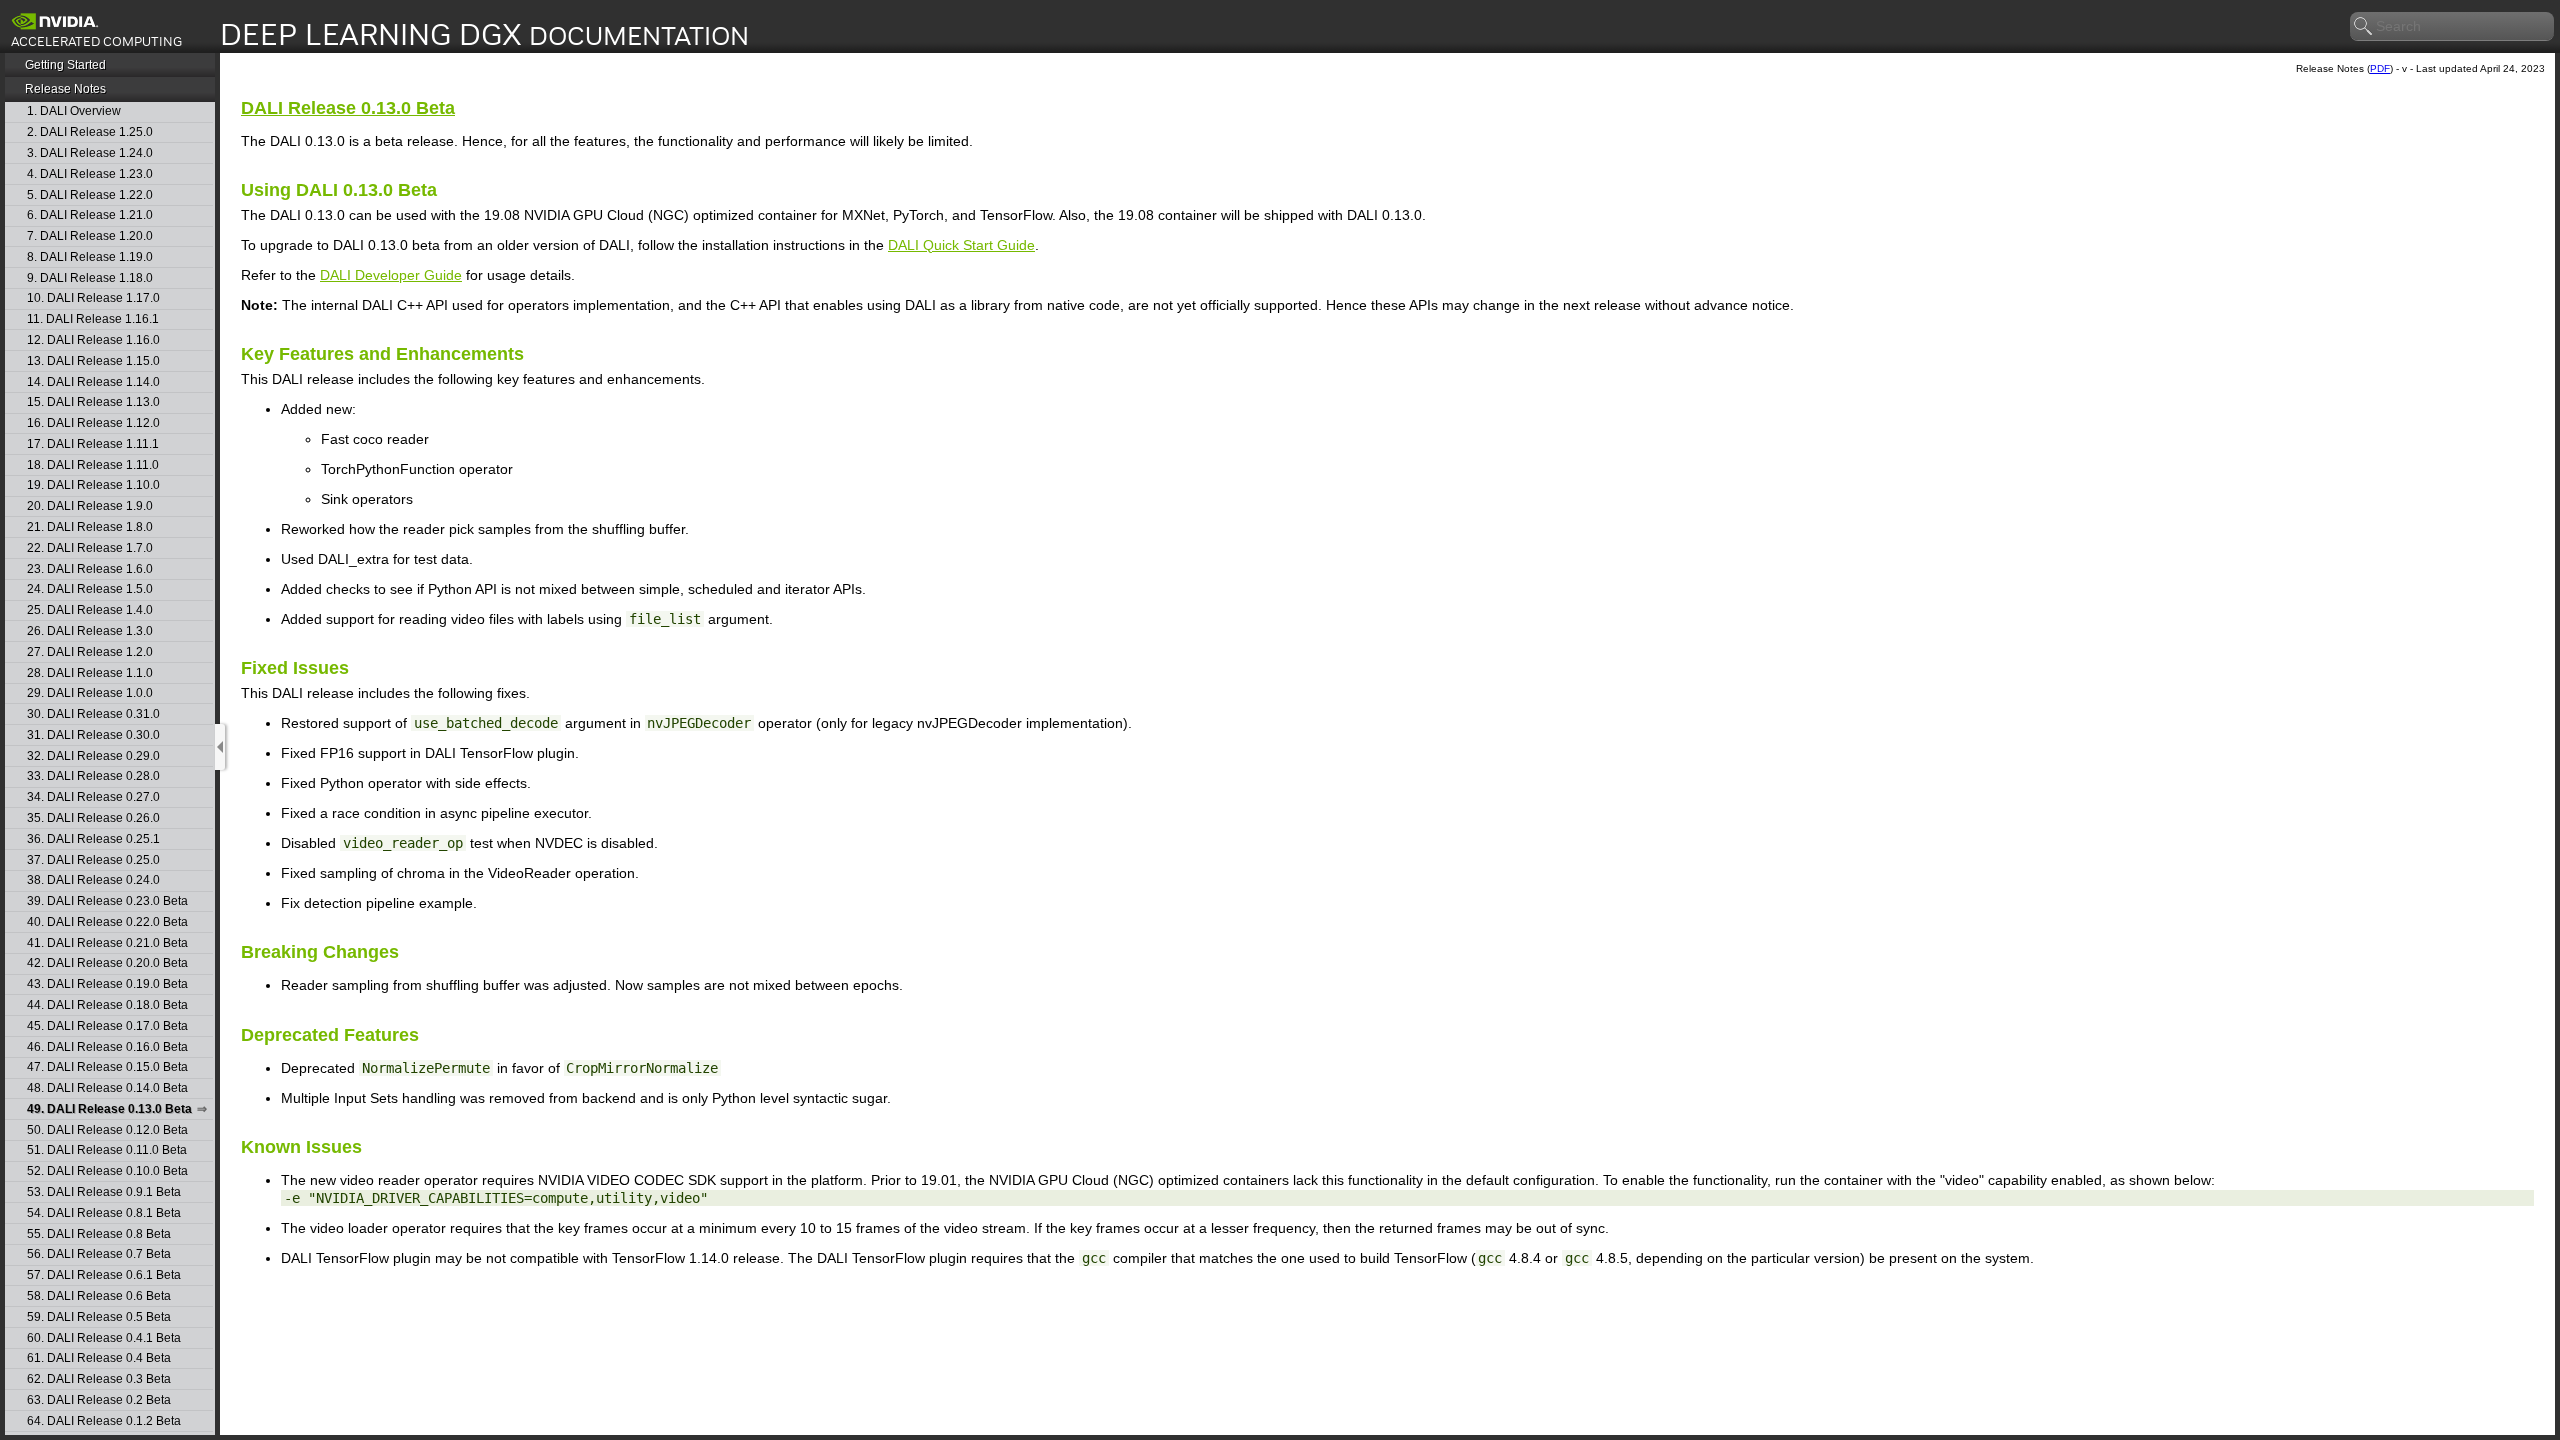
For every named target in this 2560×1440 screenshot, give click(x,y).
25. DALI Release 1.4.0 (90, 610)
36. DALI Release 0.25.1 (93, 839)
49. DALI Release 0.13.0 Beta (109, 1109)
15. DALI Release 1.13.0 (93, 402)
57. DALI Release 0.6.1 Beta (104, 1275)
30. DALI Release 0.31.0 (93, 714)
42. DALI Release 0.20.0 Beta (107, 963)
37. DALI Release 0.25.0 (93, 860)
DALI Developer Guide (391, 275)
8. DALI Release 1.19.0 (90, 257)
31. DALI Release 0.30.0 (93, 735)
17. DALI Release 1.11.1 (93, 444)
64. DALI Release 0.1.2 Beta (104, 1421)
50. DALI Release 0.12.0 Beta (107, 1130)
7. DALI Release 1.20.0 (90, 236)
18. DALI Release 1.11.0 (93, 465)
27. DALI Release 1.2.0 (90, 652)
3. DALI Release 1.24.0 (90, 153)
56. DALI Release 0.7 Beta (99, 1254)
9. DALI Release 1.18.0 (90, 278)
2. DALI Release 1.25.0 (90, 132)
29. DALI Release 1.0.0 (90, 693)
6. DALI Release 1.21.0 (90, 215)
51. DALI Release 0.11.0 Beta (107, 1150)
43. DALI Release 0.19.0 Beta (107, 984)
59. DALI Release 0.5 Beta (99, 1317)
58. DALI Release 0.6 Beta (99, 1296)
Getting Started (65, 65)
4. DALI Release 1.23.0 (90, 174)
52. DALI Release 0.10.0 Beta (107, 1171)
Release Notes (65, 89)
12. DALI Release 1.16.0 (93, 340)
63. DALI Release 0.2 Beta (99, 1400)
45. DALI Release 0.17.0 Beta (107, 1026)
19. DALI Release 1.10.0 (93, 485)
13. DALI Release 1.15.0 (93, 361)
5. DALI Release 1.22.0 (90, 195)
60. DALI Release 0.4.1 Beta (104, 1338)
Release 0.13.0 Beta (348, 108)
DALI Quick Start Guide (961, 245)
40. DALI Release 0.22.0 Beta (107, 922)
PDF (2380, 68)
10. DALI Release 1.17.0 (93, 298)
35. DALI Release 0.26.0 (93, 818)
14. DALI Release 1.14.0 (93, 382)
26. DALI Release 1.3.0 (90, 631)
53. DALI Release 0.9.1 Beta (104, 1192)
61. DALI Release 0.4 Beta (99, 1358)
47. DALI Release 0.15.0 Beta (107, 1067)
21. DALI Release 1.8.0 (90, 527)
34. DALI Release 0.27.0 (93, 797)
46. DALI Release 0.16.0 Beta (107, 1047)
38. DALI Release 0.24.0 (93, 880)
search (2364, 27)
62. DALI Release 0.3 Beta (99, 1379)
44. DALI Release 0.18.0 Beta (107, 1005)
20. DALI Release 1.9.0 (90, 506)
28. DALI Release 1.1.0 (90, 673)
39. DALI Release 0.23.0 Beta (107, 901)
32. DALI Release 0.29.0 (93, 756)
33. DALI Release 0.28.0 (93, 776)
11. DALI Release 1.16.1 (93, 319)
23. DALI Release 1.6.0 (90, 569)
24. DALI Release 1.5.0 (90, 589)
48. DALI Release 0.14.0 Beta (107, 1088)
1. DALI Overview (74, 111)
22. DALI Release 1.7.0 (90, 548)
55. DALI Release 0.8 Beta (99, 1234)
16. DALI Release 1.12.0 (93, 423)
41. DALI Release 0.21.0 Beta (107, 943)
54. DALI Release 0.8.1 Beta (104, 1213)
